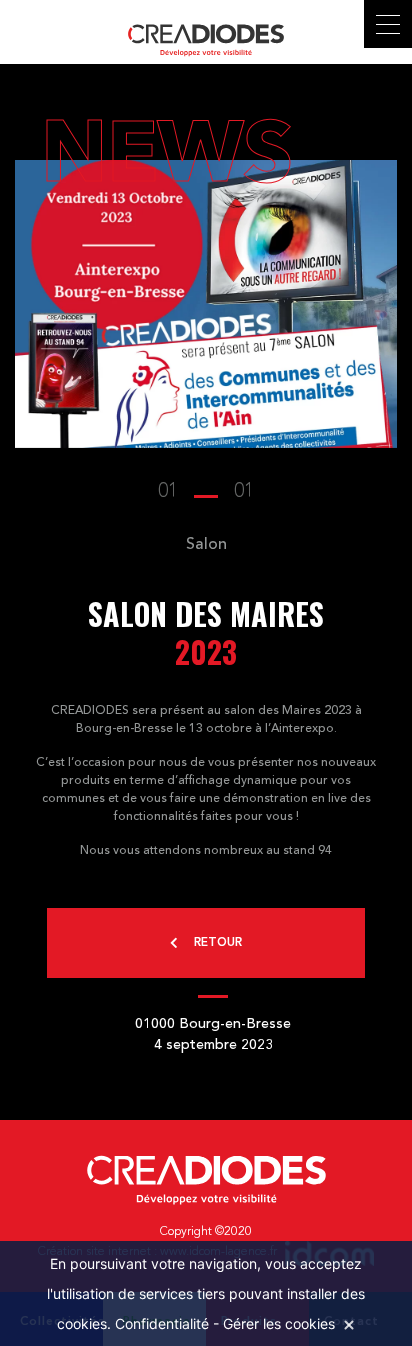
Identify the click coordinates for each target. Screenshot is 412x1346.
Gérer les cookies (279, 1323)
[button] (206, 492)
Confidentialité (162, 1323)
